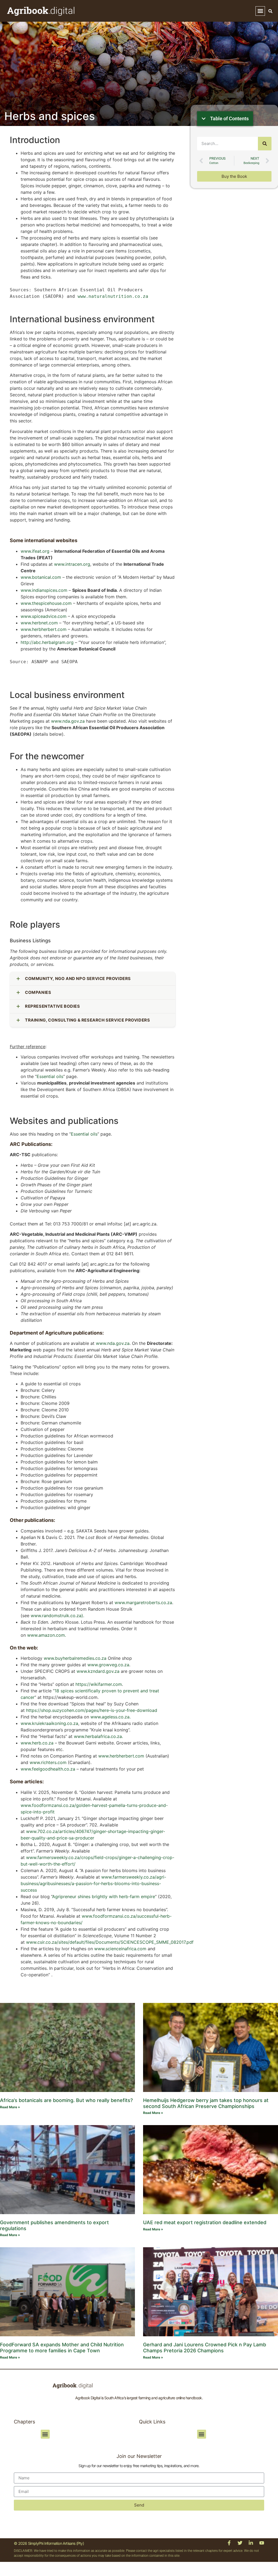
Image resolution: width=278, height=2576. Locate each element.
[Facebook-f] (229, 2543)
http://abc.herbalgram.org (47, 642)
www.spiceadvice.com (44, 616)
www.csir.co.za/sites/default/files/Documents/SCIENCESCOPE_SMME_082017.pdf (110, 1942)
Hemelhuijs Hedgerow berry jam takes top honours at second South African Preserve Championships (206, 2103)
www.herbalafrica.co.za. (98, 1736)
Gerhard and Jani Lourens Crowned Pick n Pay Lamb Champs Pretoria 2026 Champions (205, 2348)
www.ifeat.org (35, 551)
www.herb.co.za (37, 1743)
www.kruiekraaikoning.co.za (49, 1723)
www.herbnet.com (39, 623)
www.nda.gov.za (68, 721)
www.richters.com (48, 1762)
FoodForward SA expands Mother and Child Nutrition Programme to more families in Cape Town (62, 2348)
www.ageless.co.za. (110, 1717)
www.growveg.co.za (108, 1665)
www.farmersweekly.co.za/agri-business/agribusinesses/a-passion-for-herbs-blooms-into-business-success (93, 1883)
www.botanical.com (41, 577)
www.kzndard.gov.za (98, 1671)
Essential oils (50, 1076)
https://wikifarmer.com (99, 1684)
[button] (260, 11)
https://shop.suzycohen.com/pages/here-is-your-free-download (92, 1710)
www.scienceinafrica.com (121, 1949)
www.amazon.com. (47, 1635)
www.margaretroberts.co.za (143, 1603)
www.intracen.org (72, 564)
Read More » (10, 2107)
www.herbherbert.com (44, 629)
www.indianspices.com (44, 590)
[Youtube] (262, 2543)
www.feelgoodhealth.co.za (48, 1769)
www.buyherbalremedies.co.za (75, 1658)
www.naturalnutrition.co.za (114, 296)
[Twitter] (240, 2543)
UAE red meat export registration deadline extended (205, 2222)
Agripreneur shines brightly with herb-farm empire (104, 1897)
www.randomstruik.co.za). (57, 1616)
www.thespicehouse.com (46, 603)
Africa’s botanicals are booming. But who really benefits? (66, 2100)
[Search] (265, 144)
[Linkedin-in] (251, 2543)
